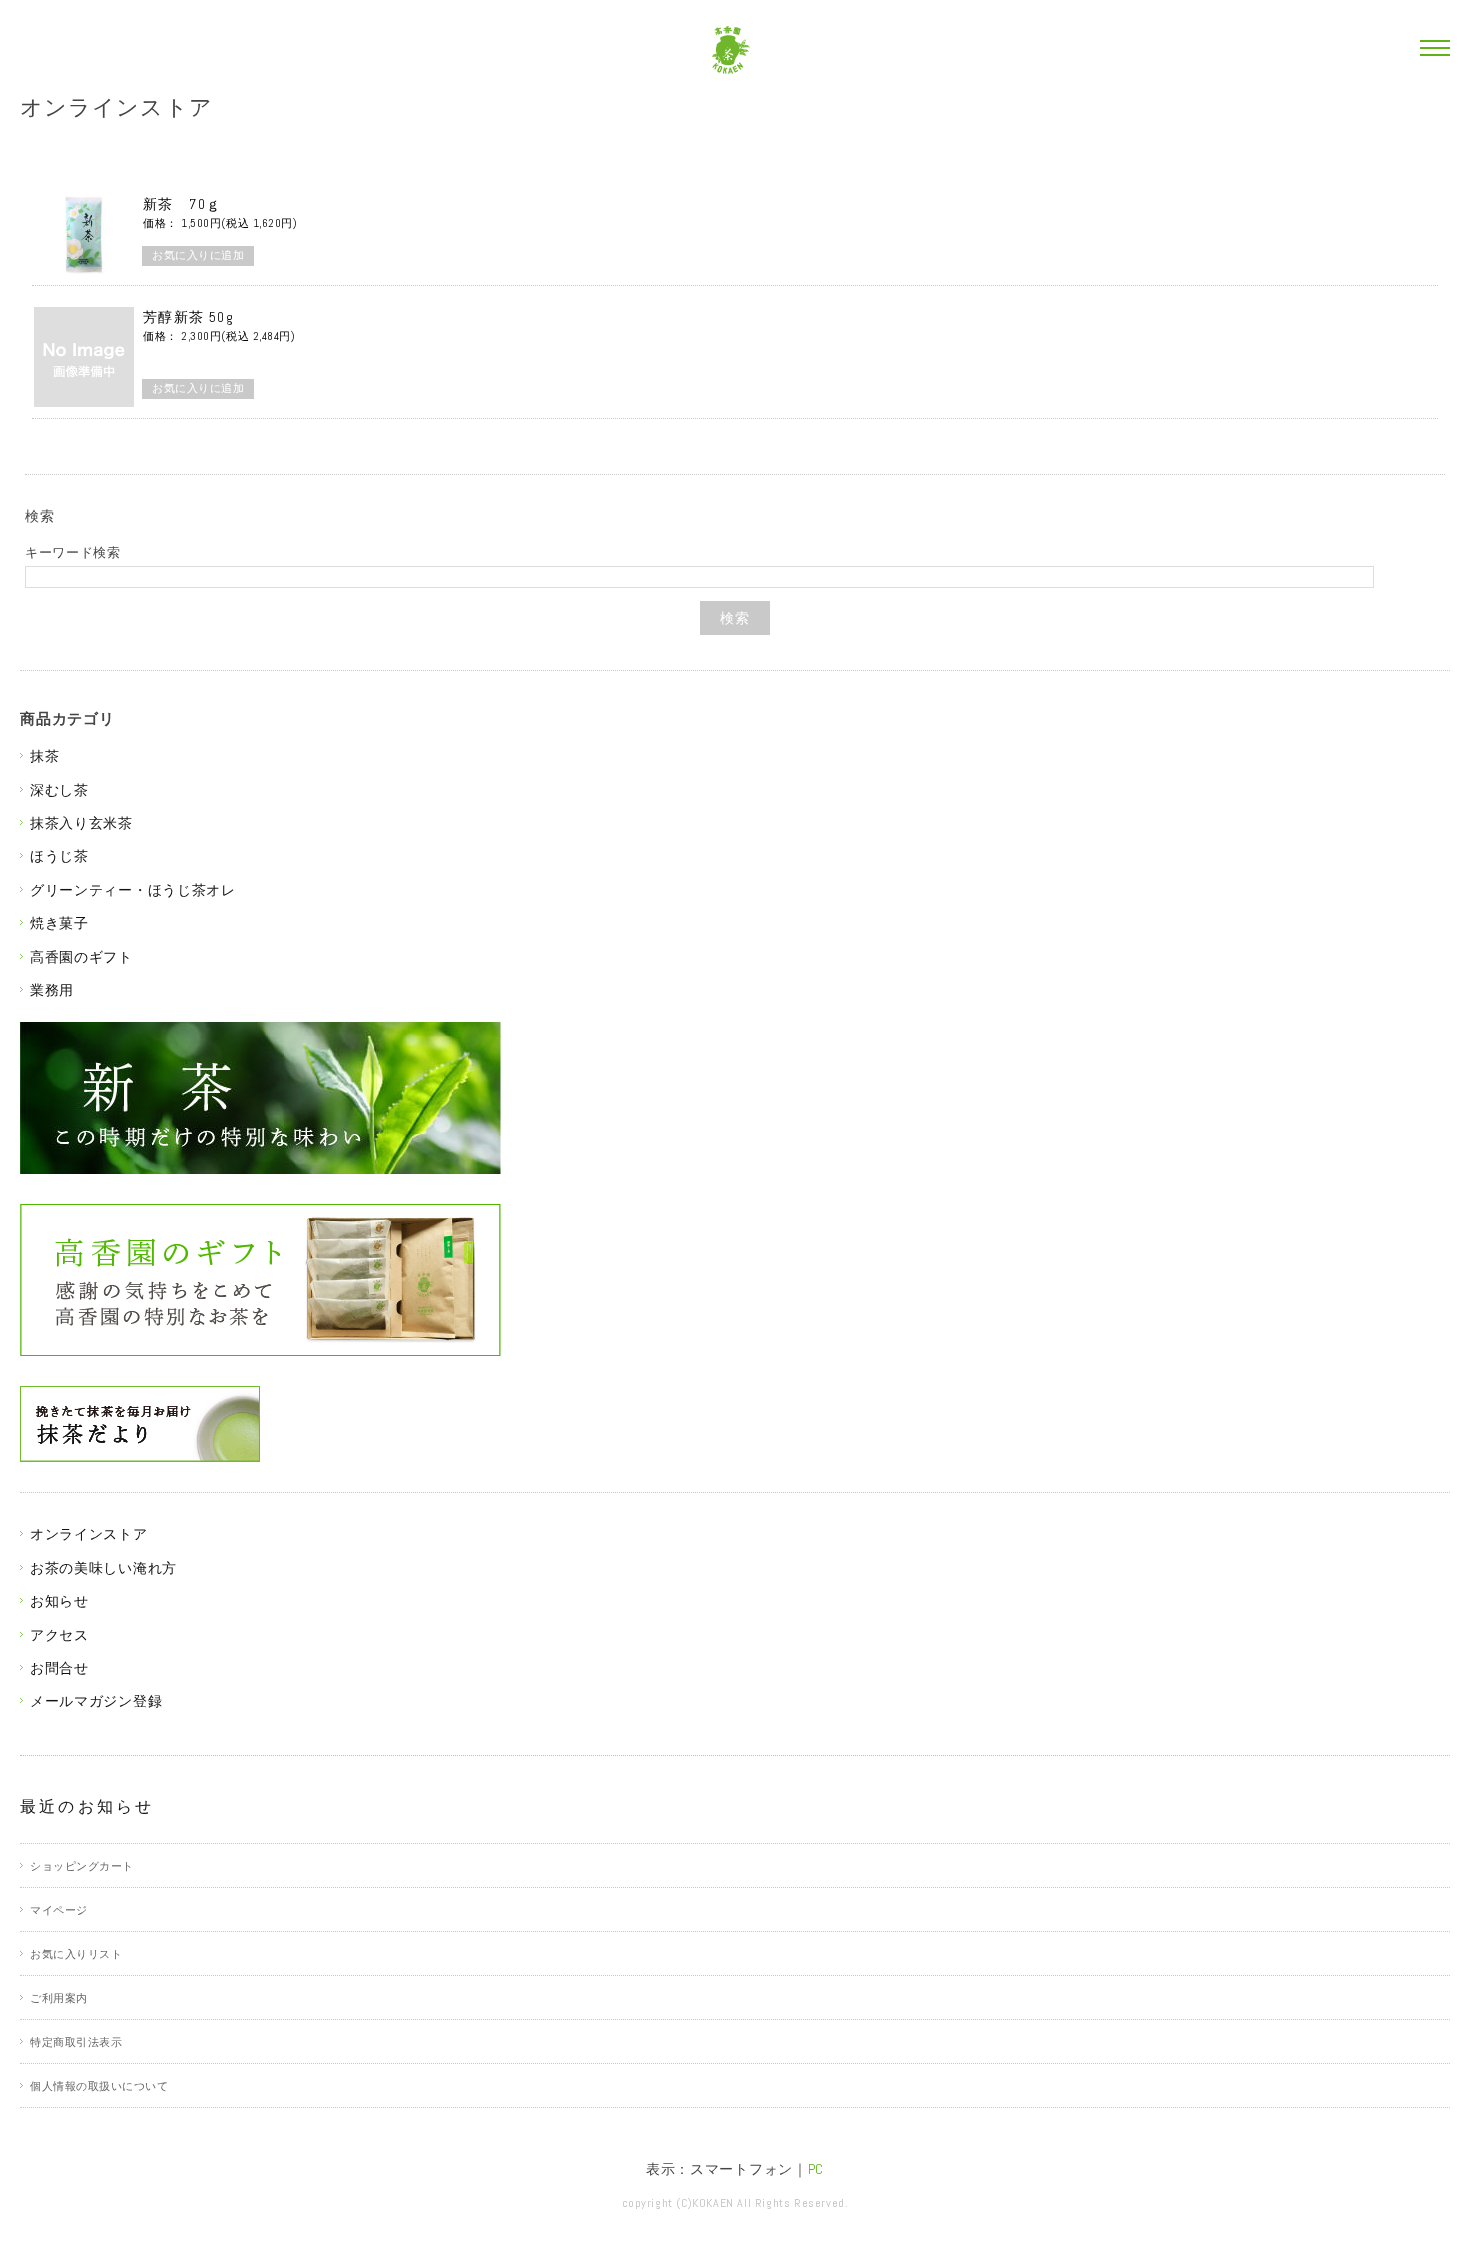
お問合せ (59, 1668)
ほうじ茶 (59, 856)
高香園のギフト (81, 957)
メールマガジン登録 (96, 1701)
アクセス (59, 1635)
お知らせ (59, 1601)
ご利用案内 (59, 1998)
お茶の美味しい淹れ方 (103, 1568)
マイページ (59, 1910)
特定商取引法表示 (76, 2042)
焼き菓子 (59, 923)
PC (816, 2169)
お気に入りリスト (76, 1954)
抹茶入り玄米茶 (81, 823)
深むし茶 (59, 790)
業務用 (52, 990)
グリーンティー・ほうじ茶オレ (133, 890)
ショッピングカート (82, 1866)
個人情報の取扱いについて (99, 2086)
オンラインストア (116, 107)
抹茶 (44, 756)
